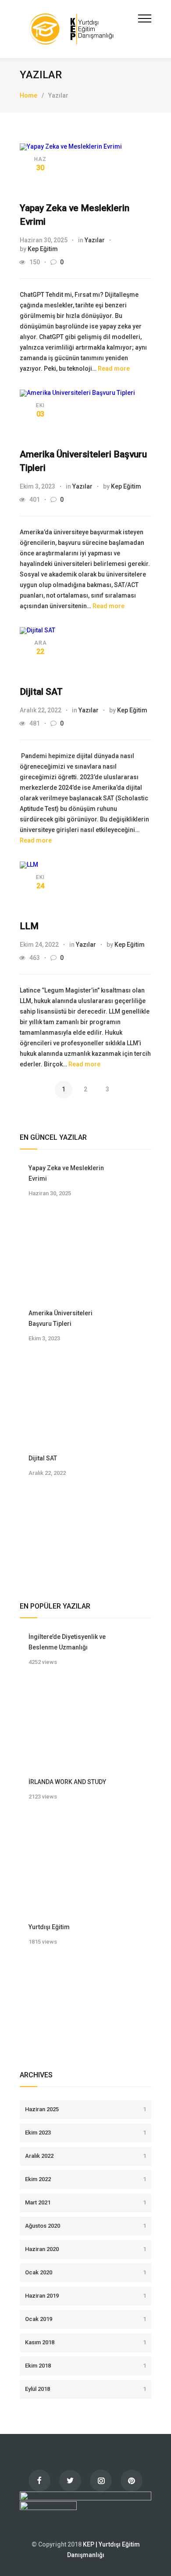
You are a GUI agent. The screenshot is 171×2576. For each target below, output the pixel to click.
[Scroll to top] (156, 2561)
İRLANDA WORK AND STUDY (67, 1782)
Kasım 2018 (85, 2342)
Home (28, 95)
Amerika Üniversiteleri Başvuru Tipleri (61, 1318)
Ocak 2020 (85, 2272)
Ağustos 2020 (85, 2226)
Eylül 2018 (85, 2389)
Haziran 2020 (85, 2249)
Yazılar (95, 240)
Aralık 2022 (85, 2156)
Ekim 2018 (85, 2366)
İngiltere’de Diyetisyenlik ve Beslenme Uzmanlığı (67, 1642)
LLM (29, 926)
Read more (114, 369)
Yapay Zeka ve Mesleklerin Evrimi (66, 1173)
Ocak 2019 (85, 2319)
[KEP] (79, 29)
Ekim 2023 (85, 2133)
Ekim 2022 (85, 2179)
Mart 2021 (85, 2202)
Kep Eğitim (43, 249)
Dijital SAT (41, 692)
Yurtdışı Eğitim (49, 1927)
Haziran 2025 (85, 2109)
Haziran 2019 (85, 2296)
